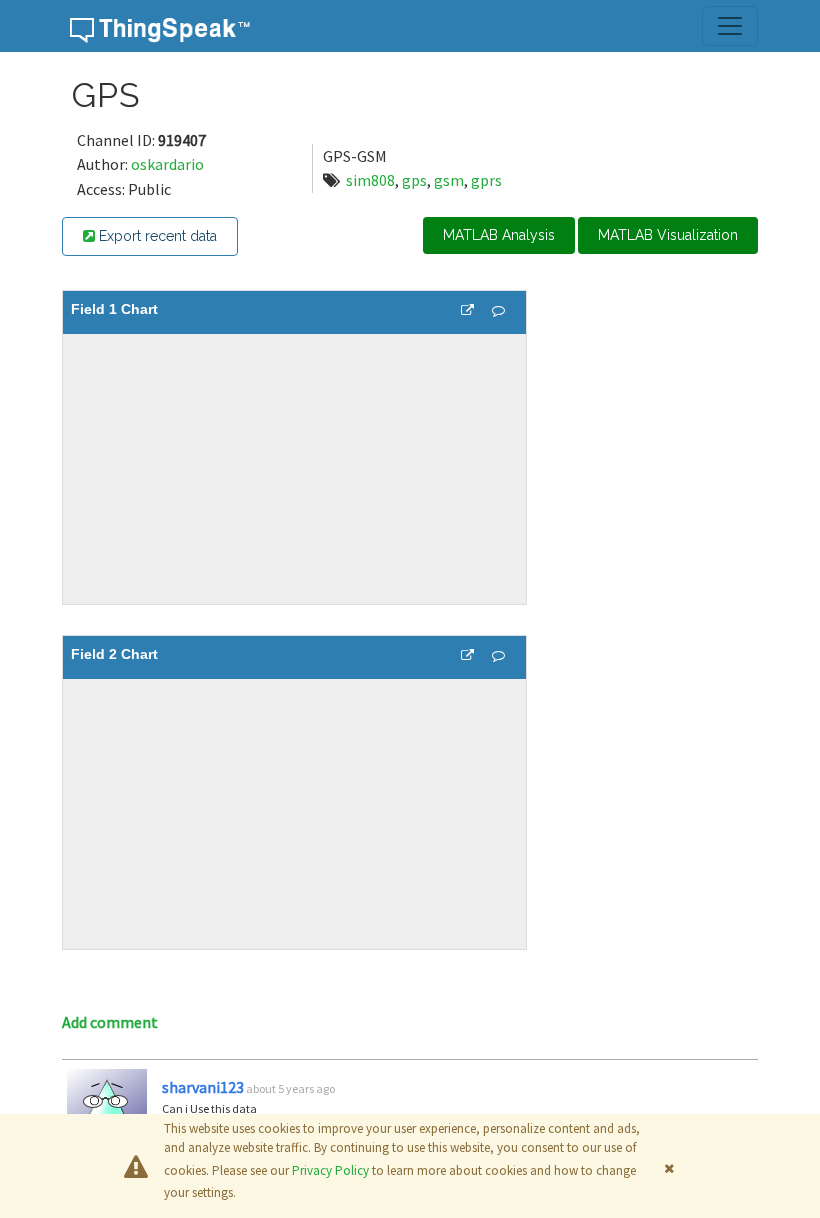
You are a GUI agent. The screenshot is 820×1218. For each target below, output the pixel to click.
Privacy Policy (330, 1170)
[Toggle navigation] (730, 26)
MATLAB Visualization (668, 235)
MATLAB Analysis (499, 235)
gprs (486, 180)
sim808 (370, 180)
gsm (449, 180)
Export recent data (156, 236)
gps (414, 180)
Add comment (110, 1022)
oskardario (167, 164)
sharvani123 (203, 1087)
